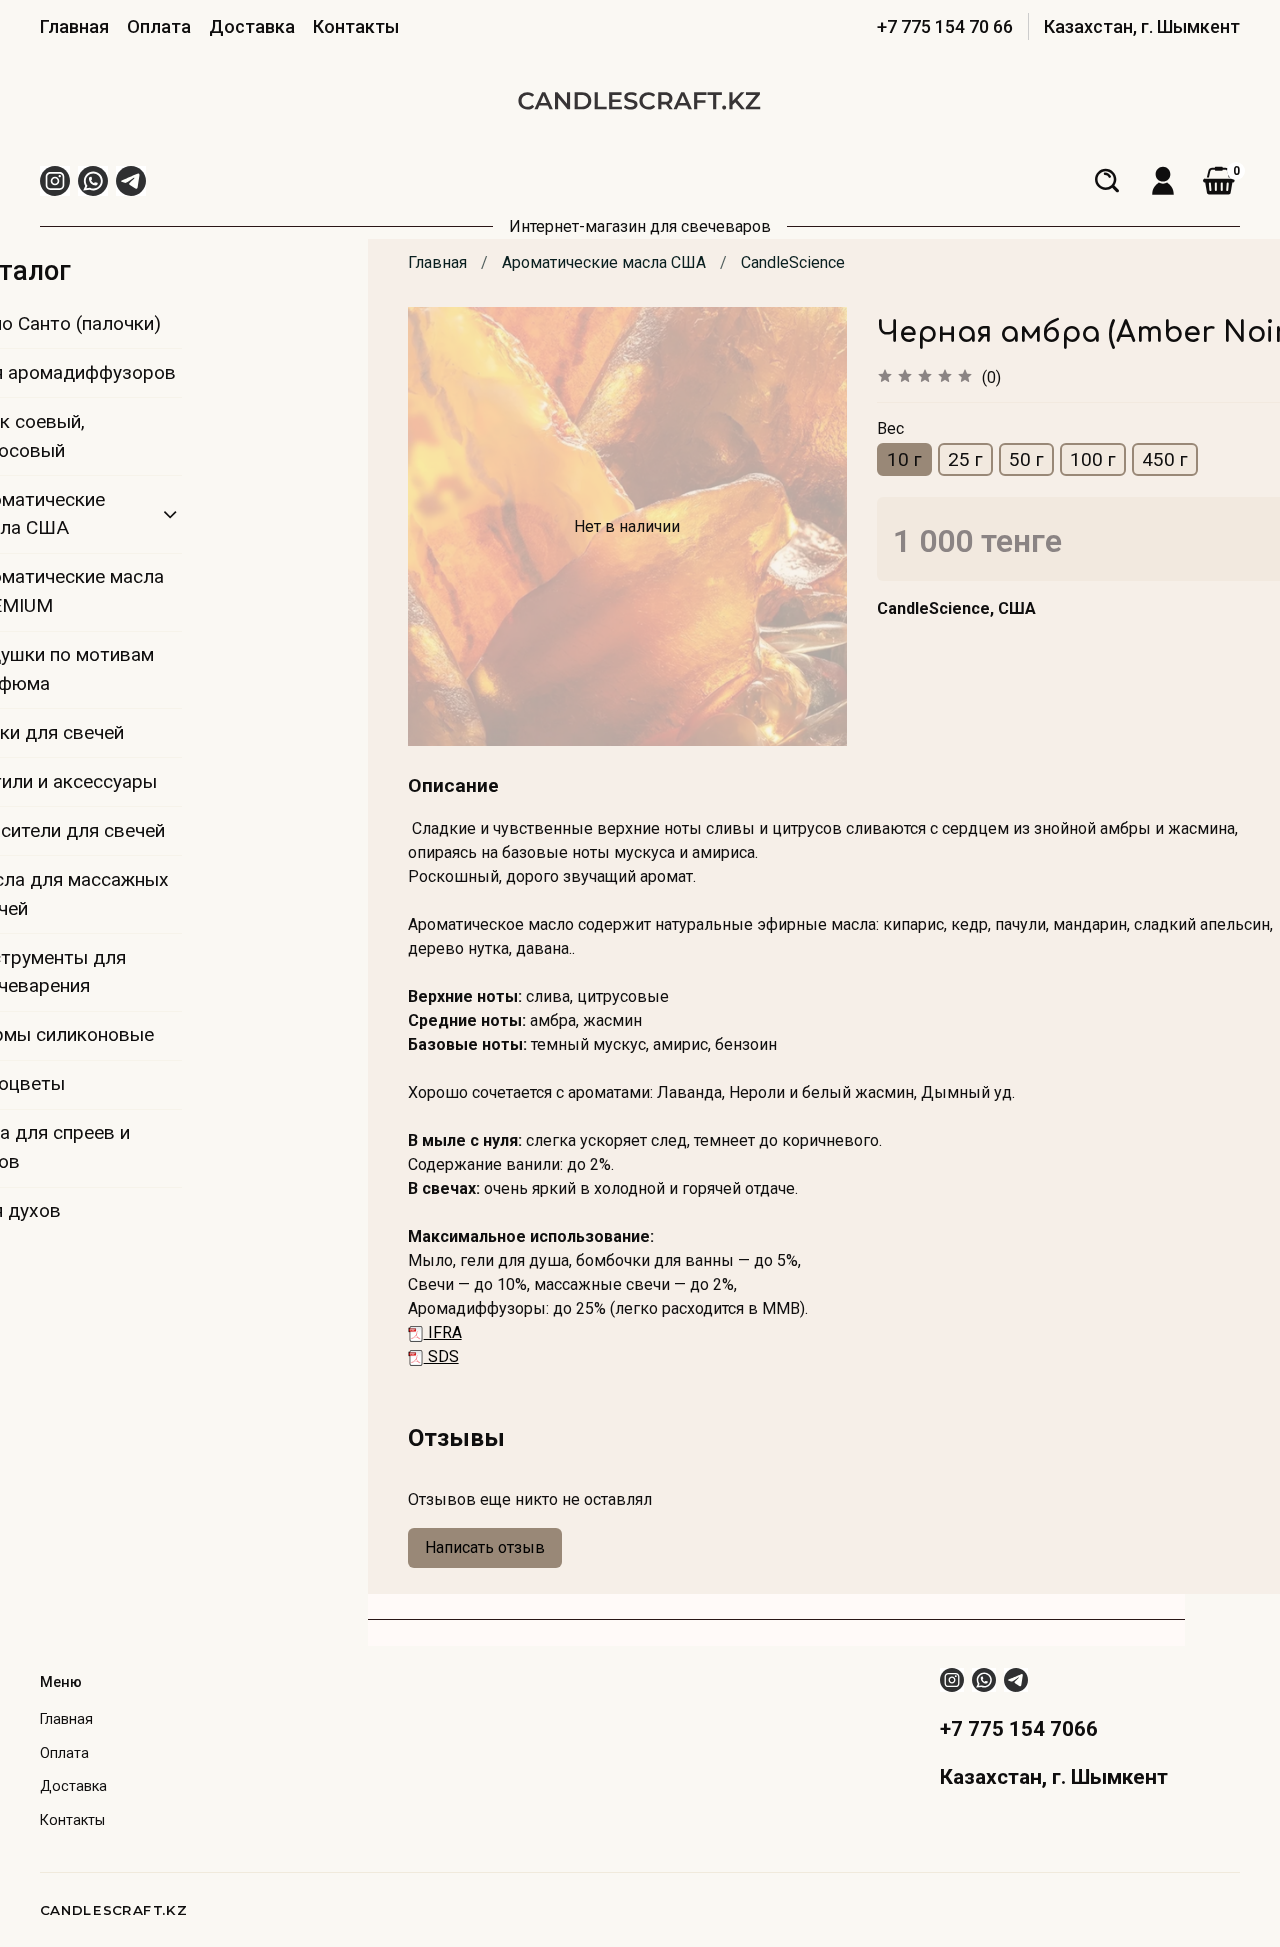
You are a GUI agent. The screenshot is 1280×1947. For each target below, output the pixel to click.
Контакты (356, 26)
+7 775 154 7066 (1019, 1729)
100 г (1093, 459)
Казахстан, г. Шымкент (1142, 26)
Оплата (159, 26)
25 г (965, 459)
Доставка (252, 26)
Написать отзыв (485, 1547)
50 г (1026, 459)
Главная (74, 26)
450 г (1165, 459)
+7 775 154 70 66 (945, 26)
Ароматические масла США (604, 262)
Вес (890, 428)
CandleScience (793, 262)
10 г (904, 459)
